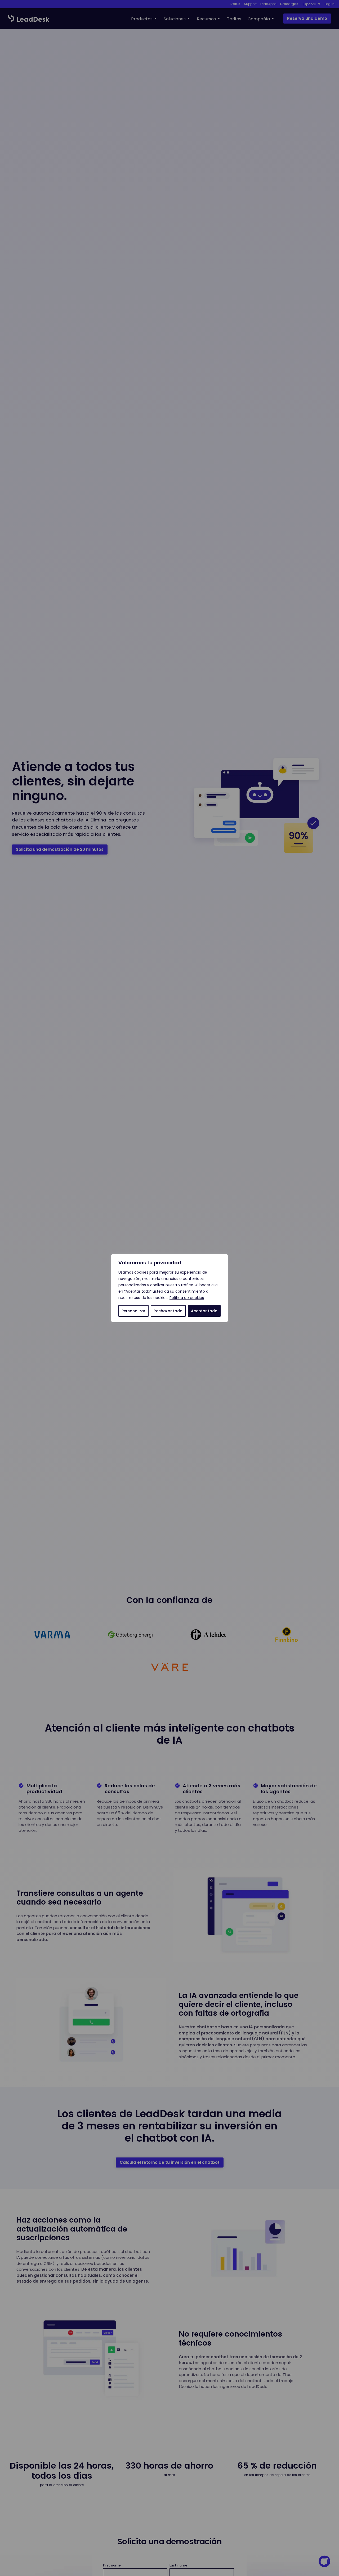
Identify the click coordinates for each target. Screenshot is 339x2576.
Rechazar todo (168, 1311)
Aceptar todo (204, 1311)
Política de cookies (187, 1298)
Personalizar (133, 1311)
